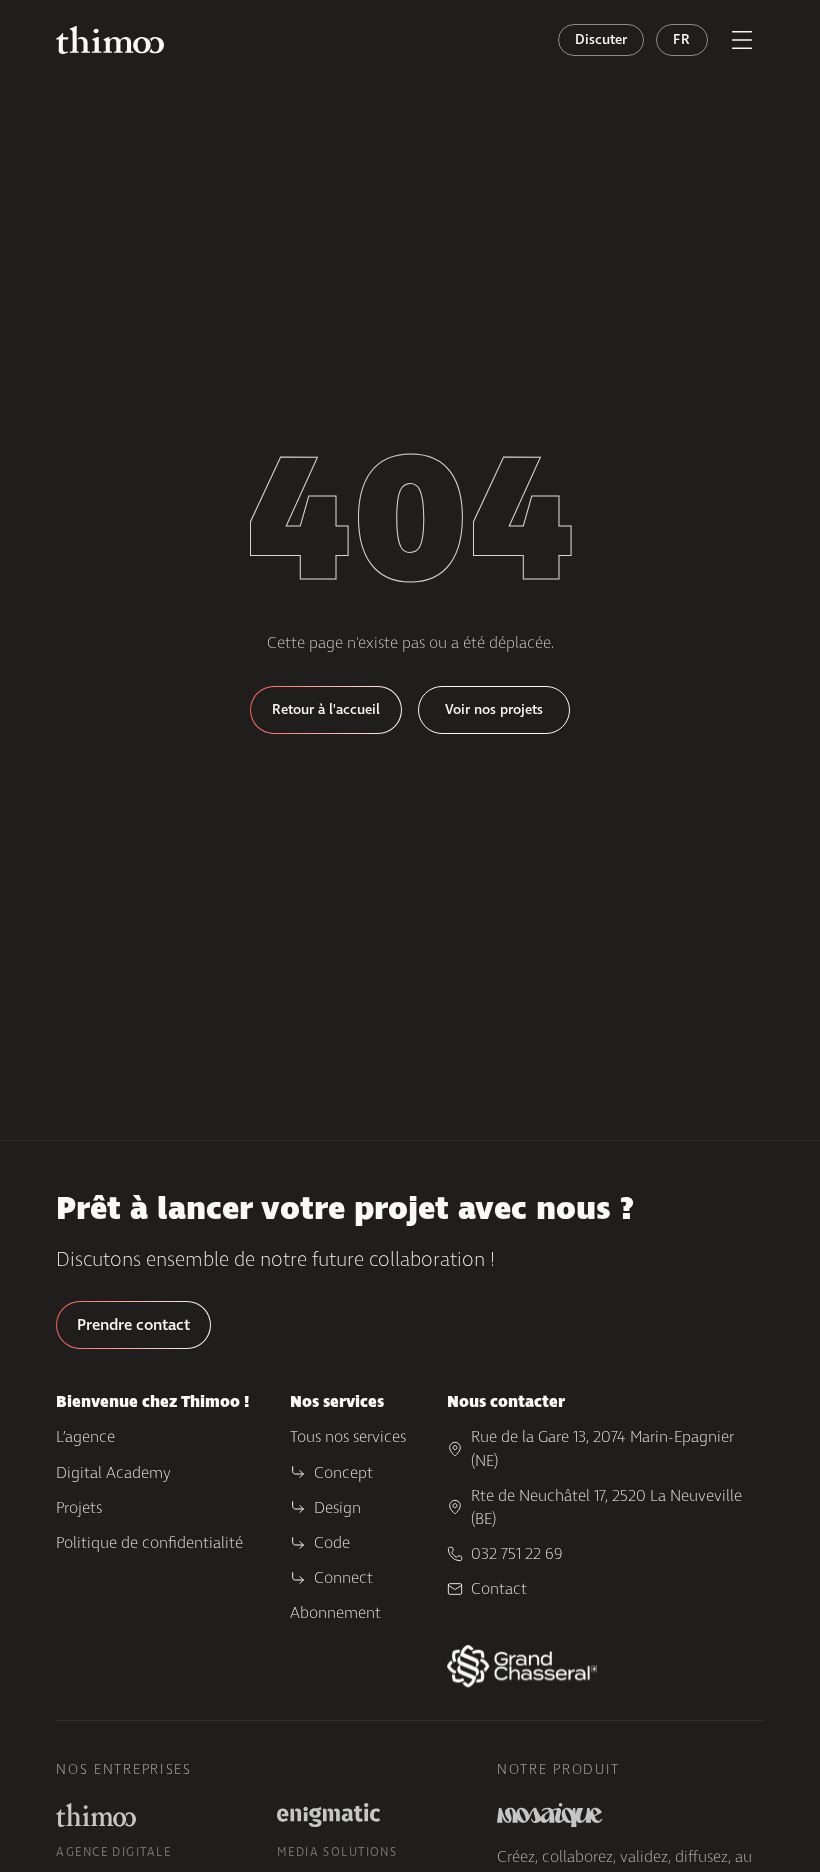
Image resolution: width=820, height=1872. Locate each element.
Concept (343, 1472)
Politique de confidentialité (149, 1542)
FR (681, 39)
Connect (343, 1577)
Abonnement (335, 1612)
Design (337, 1507)
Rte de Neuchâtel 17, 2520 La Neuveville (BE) (606, 1507)
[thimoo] (96, 1815)
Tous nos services (348, 1436)
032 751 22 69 (517, 1553)
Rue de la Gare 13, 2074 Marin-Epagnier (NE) (602, 1448)
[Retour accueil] (110, 40)
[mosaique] (550, 1815)
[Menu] (742, 40)
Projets (79, 1507)
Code (332, 1542)
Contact (499, 1588)
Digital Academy (113, 1472)
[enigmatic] (329, 1815)
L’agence (85, 1436)
